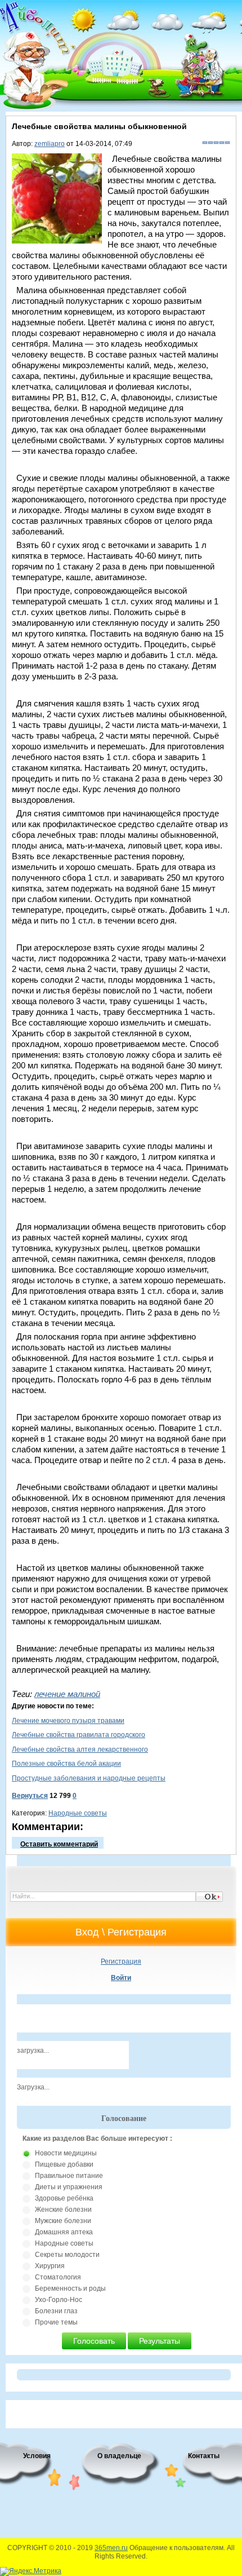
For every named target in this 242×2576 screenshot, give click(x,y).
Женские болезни (63, 2210)
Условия (37, 2456)
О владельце (119, 2456)
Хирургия (50, 2266)
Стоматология (58, 2277)
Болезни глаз (56, 2311)
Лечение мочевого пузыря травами (68, 1721)
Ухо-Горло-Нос (59, 2300)
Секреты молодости (67, 2255)
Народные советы (78, 1813)
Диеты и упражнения (69, 2187)
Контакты (204, 2456)
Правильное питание (69, 2176)
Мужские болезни (63, 2221)
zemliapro (50, 144)
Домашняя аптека (64, 2232)
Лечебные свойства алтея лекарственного (80, 1749)
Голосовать (94, 2341)
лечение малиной (67, 1694)
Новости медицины (66, 2153)
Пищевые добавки (64, 2164)
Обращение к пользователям (176, 2548)
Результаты (160, 2341)
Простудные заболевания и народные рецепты (89, 1778)
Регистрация (121, 1961)
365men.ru (111, 2548)
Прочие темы (56, 2322)
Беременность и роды (70, 2288)
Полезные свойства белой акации (66, 1764)
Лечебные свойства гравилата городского (79, 1735)
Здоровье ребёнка (64, 2198)
